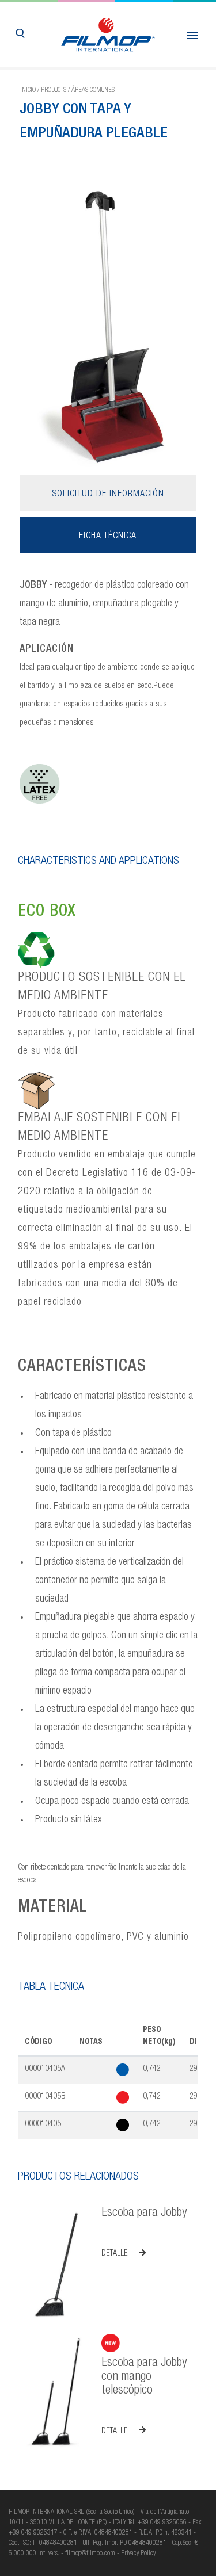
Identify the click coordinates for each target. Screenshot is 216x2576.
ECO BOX (47, 912)
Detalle (114, 2254)
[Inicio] (108, 35)
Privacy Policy (138, 2554)
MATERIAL (53, 1908)
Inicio (28, 90)
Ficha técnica (108, 537)
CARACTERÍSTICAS (82, 1367)
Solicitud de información (108, 495)
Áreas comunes (93, 90)
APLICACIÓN (47, 649)
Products (54, 90)
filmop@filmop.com (90, 2554)
